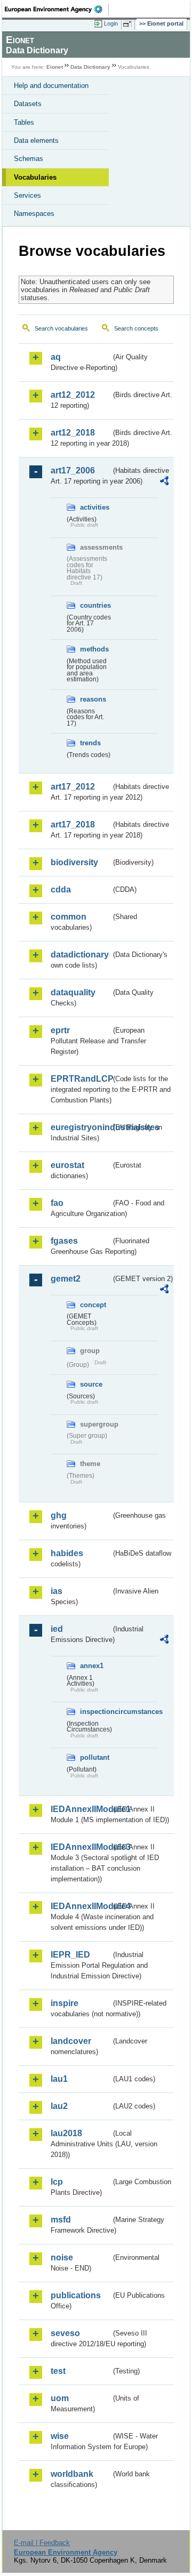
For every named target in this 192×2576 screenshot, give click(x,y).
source (91, 1384)
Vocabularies (35, 177)
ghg (59, 1515)
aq (56, 357)
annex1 (92, 1666)
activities (95, 507)
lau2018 (66, 2133)
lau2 (59, 2106)
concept (93, 1305)
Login (111, 23)
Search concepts (136, 328)
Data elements (36, 140)
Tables (24, 122)
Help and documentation (51, 86)
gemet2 (66, 1279)
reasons (93, 699)
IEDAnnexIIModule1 (81, 1809)
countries (95, 605)
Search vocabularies (61, 328)
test (58, 2371)
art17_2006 (73, 470)
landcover (71, 2041)
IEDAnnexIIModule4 (81, 1906)
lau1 (59, 2079)
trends (90, 743)
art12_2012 (73, 395)
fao (57, 1203)
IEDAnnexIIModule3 (81, 1847)
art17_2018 (73, 824)
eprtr (60, 1030)
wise (60, 2436)
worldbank (72, 2474)
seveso (65, 2333)
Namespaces (34, 214)
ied (57, 1629)
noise (62, 2257)
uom (60, 2398)
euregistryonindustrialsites (81, 1127)
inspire (65, 2003)
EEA (57, 9)
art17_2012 (73, 787)
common (69, 917)
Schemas (29, 159)
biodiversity (74, 862)
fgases (64, 1241)
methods (94, 649)
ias (57, 1591)
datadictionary (80, 955)
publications (76, 2295)
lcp (57, 2182)
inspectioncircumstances (96, 1712)
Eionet (55, 67)
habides (67, 1553)
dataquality (73, 992)
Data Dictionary (90, 67)
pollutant (95, 1757)
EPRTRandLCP (81, 1079)
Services (27, 195)
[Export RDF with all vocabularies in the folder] (164, 482)
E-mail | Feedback (42, 2543)
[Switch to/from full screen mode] (129, 24)
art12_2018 (73, 433)
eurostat (67, 1165)
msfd (61, 2220)
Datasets (28, 104)
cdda (61, 889)
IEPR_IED (70, 1955)
